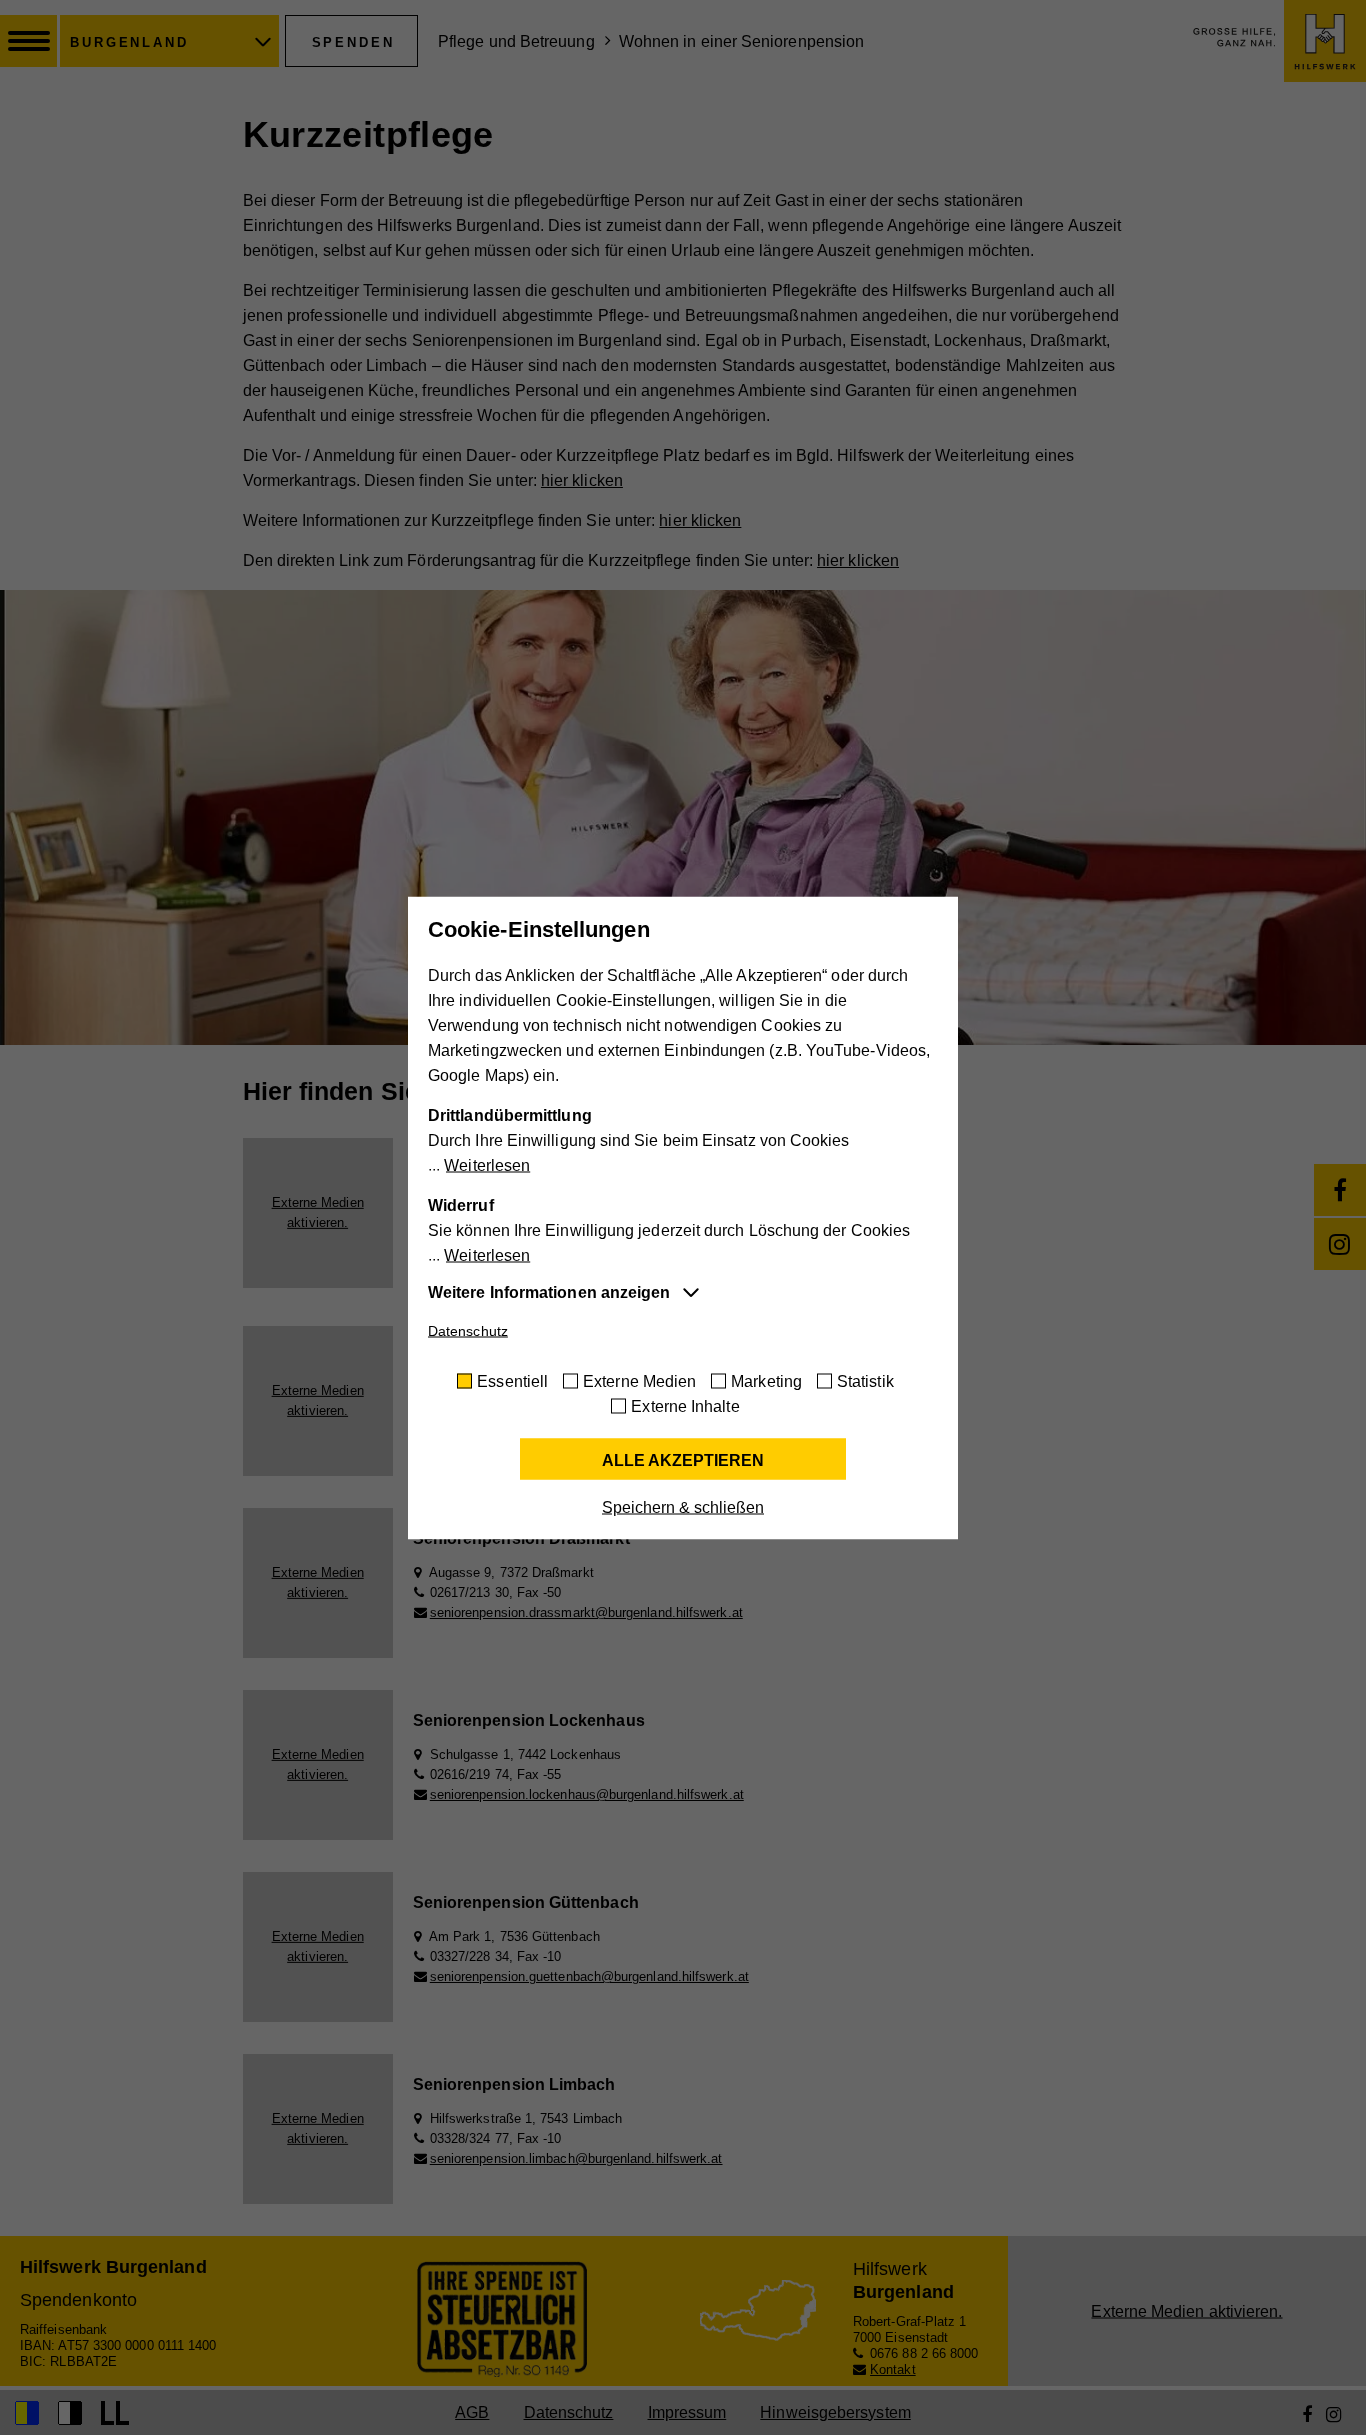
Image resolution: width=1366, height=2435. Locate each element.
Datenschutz (468, 1330)
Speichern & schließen (683, 1506)
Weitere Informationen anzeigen (549, 1291)
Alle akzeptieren (683, 1459)
